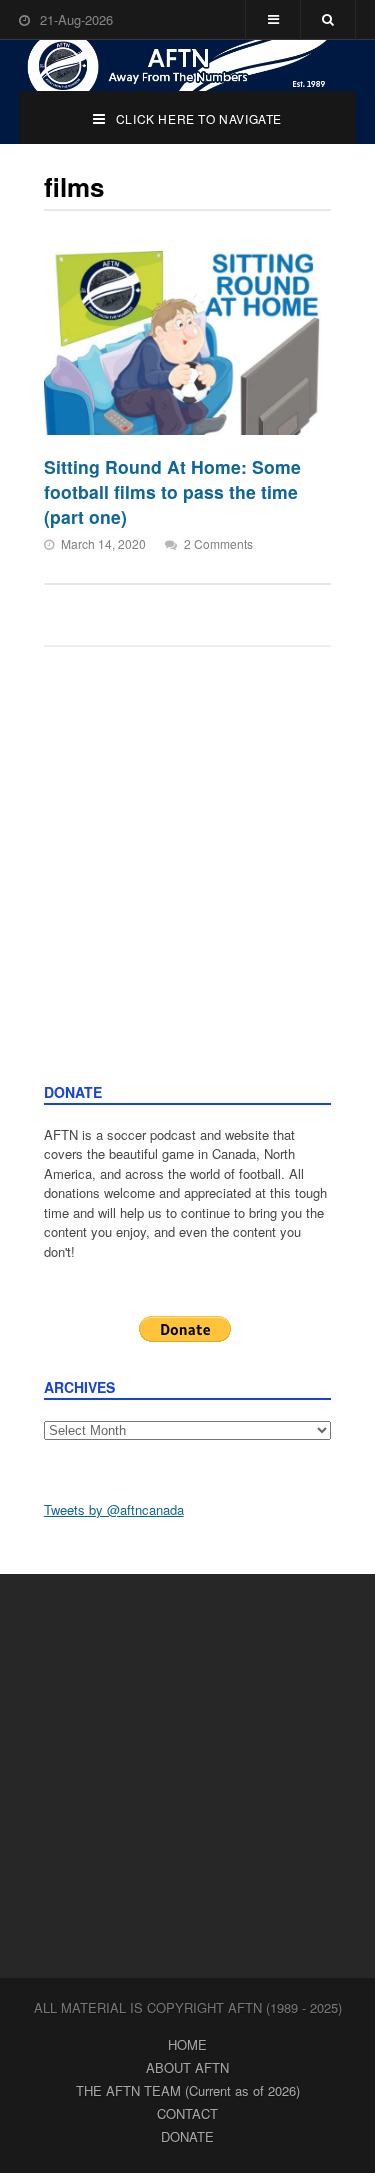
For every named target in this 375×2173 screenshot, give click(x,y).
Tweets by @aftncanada (114, 1509)
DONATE (187, 2136)
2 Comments (218, 543)
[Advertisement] (187, 884)
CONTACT (187, 2113)
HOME (187, 2044)
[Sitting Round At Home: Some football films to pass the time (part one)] (183, 343)
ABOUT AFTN (187, 2067)
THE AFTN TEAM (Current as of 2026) (188, 2090)
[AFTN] (188, 65)
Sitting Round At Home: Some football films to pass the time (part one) (172, 491)
